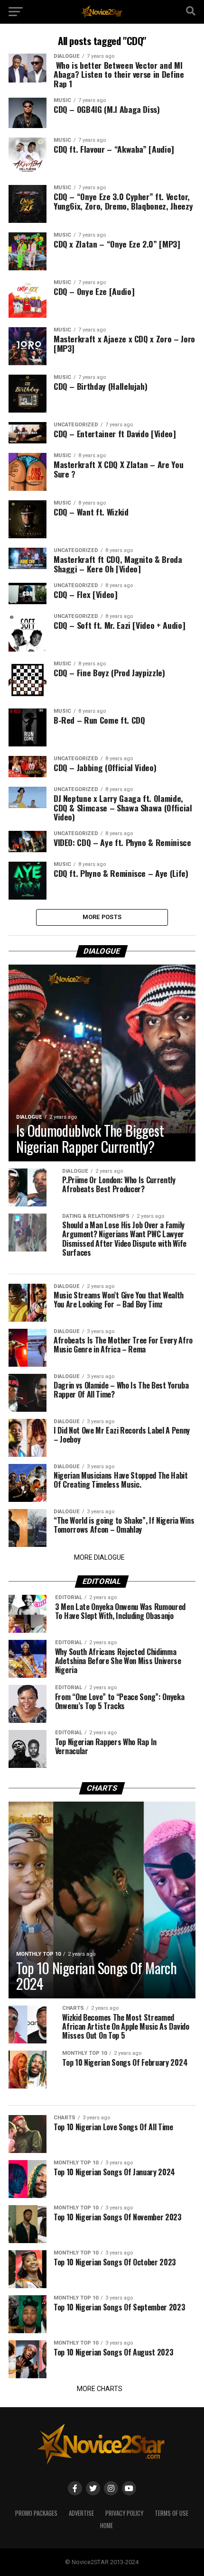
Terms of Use (172, 2513)
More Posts (102, 917)
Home (107, 2525)
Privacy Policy (124, 2513)
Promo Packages (36, 2513)
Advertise (81, 2513)
